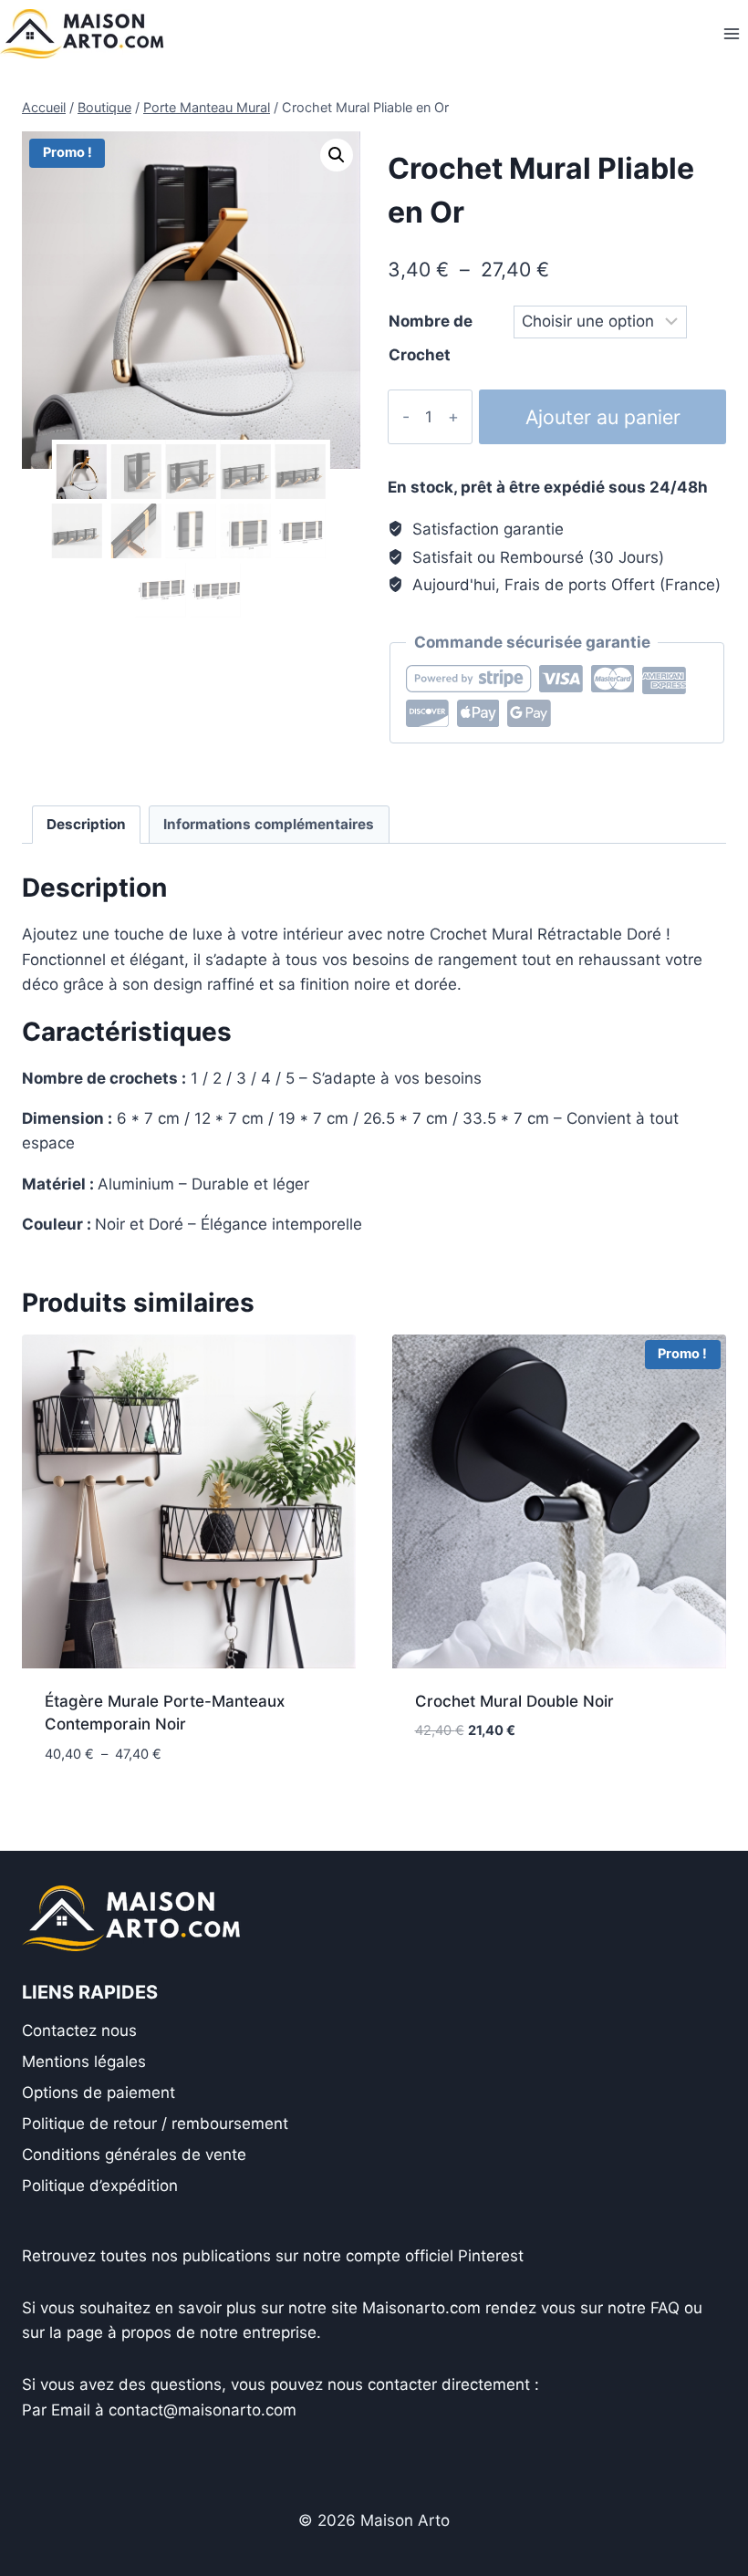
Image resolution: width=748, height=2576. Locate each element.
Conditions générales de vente (134, 2155)
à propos (140, 2332)
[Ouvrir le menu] (731, 33)
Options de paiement (99, 2093)
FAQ (665, 2308)
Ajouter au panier (603, 417)
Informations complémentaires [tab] (269, 824)
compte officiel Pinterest (435, 2256)
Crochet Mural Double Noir (514, 1701)
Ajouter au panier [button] (484, 1785)
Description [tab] (86, 824)
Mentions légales (84, 2062)
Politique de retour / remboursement (155, 2124)
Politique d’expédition (100, 2186)
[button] (337, 155)
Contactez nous (79, 2031)
